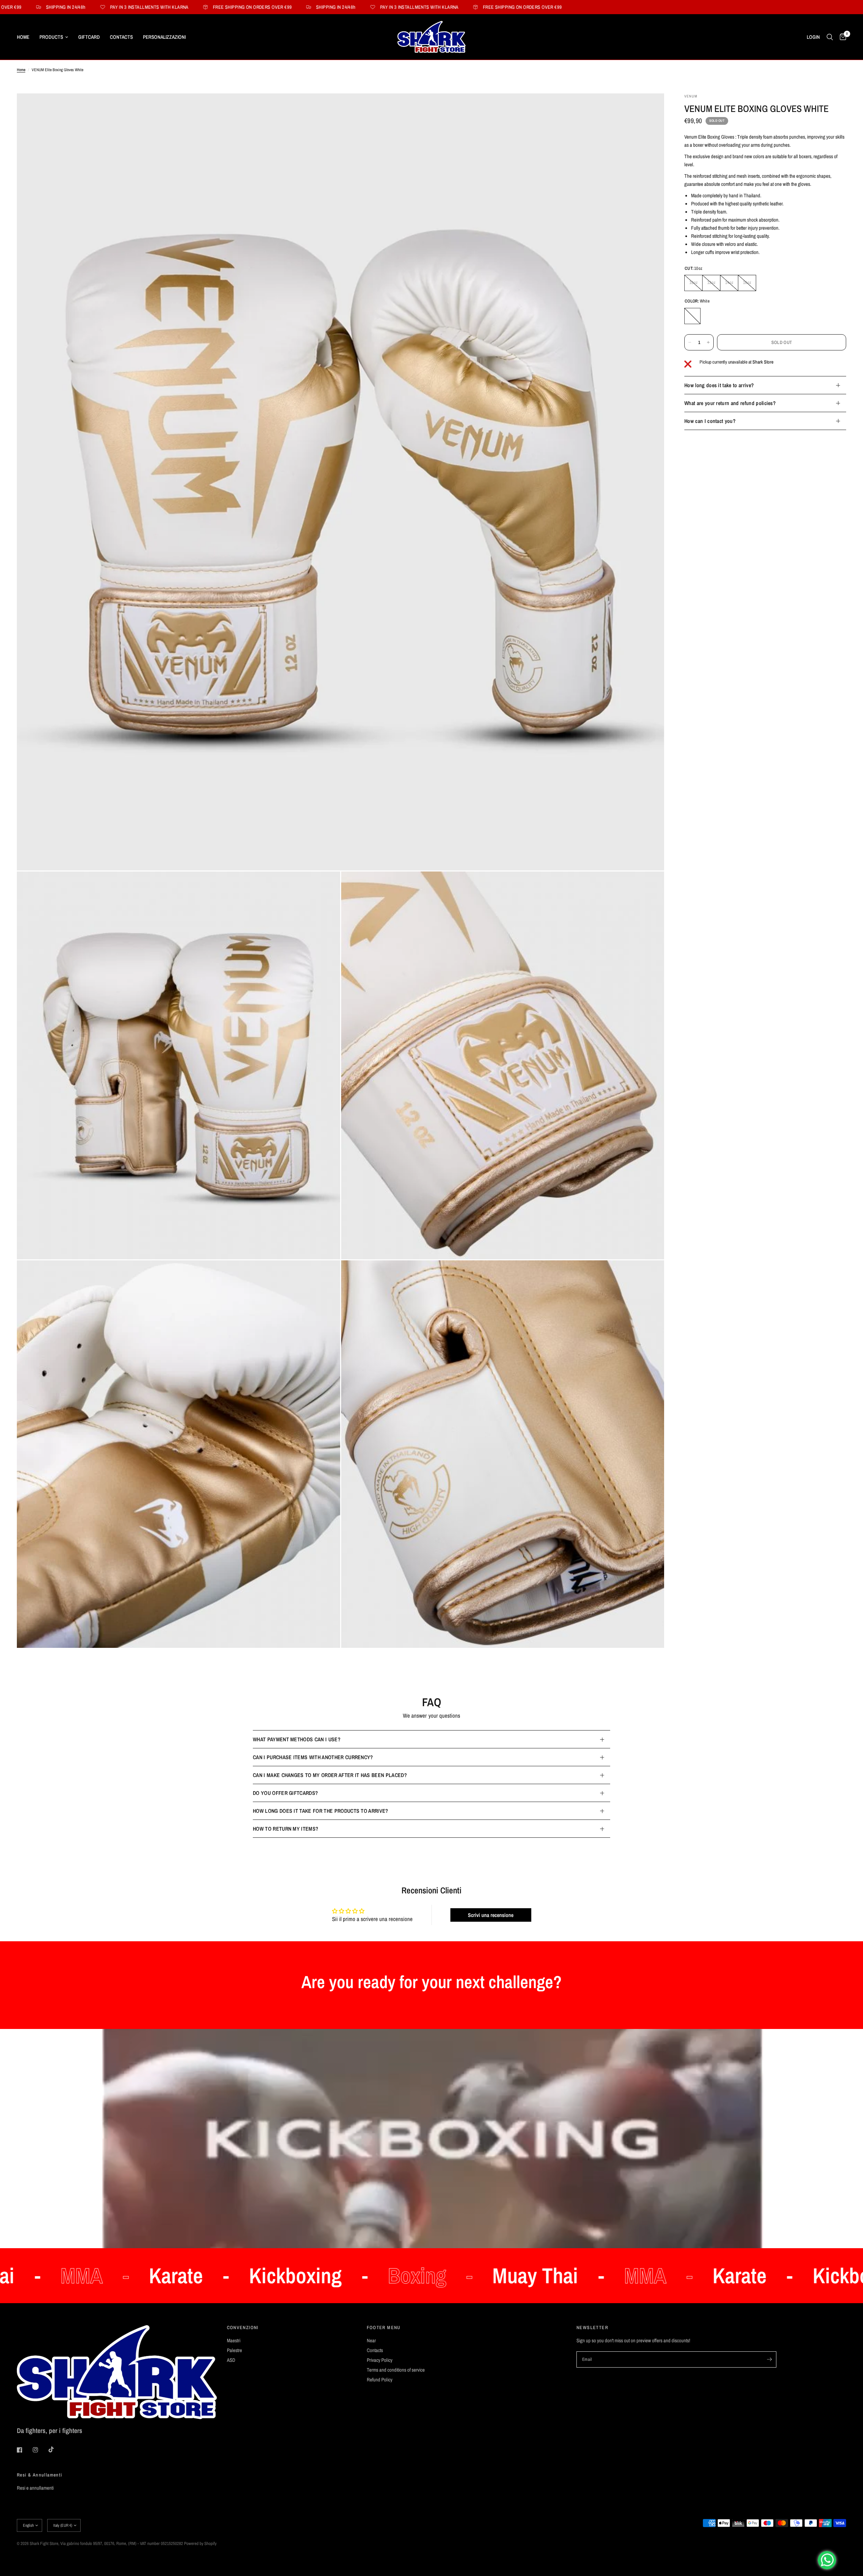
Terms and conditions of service (396, 2370)
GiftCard (89, 37)
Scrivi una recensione (491, 1915)
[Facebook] (24, 2450)
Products (51, 37)
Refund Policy (380, 2380)
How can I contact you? (710, 421)
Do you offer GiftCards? (285, 1793)
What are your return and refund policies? (730, 403)
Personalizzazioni (164, 37)
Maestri (234, 2340)
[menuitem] (26, 37)
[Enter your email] (770, 2359)
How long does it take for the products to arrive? (321, 1811)
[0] (841, 37)
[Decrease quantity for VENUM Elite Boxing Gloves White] (690, 342)
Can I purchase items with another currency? (313, 1757)
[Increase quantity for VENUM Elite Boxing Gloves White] (708, 342)
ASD (231, 2360)
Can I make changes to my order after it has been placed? (330, 1775)
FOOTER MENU (384, 2327)
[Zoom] (650, 108)
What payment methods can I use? (297, 1739)
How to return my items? (286, 1829)
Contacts (121, 37)
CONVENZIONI (243, 2327)
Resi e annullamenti (35, 2488)
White (692, 316)
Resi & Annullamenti (40, 2475)
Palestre (234, 2350)
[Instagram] (40, 2450)
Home (23, 37)
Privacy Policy (380, 2360)
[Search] (830, 37)
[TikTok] (56, 2450)
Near (371, 2340)
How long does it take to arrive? (719, 385)
